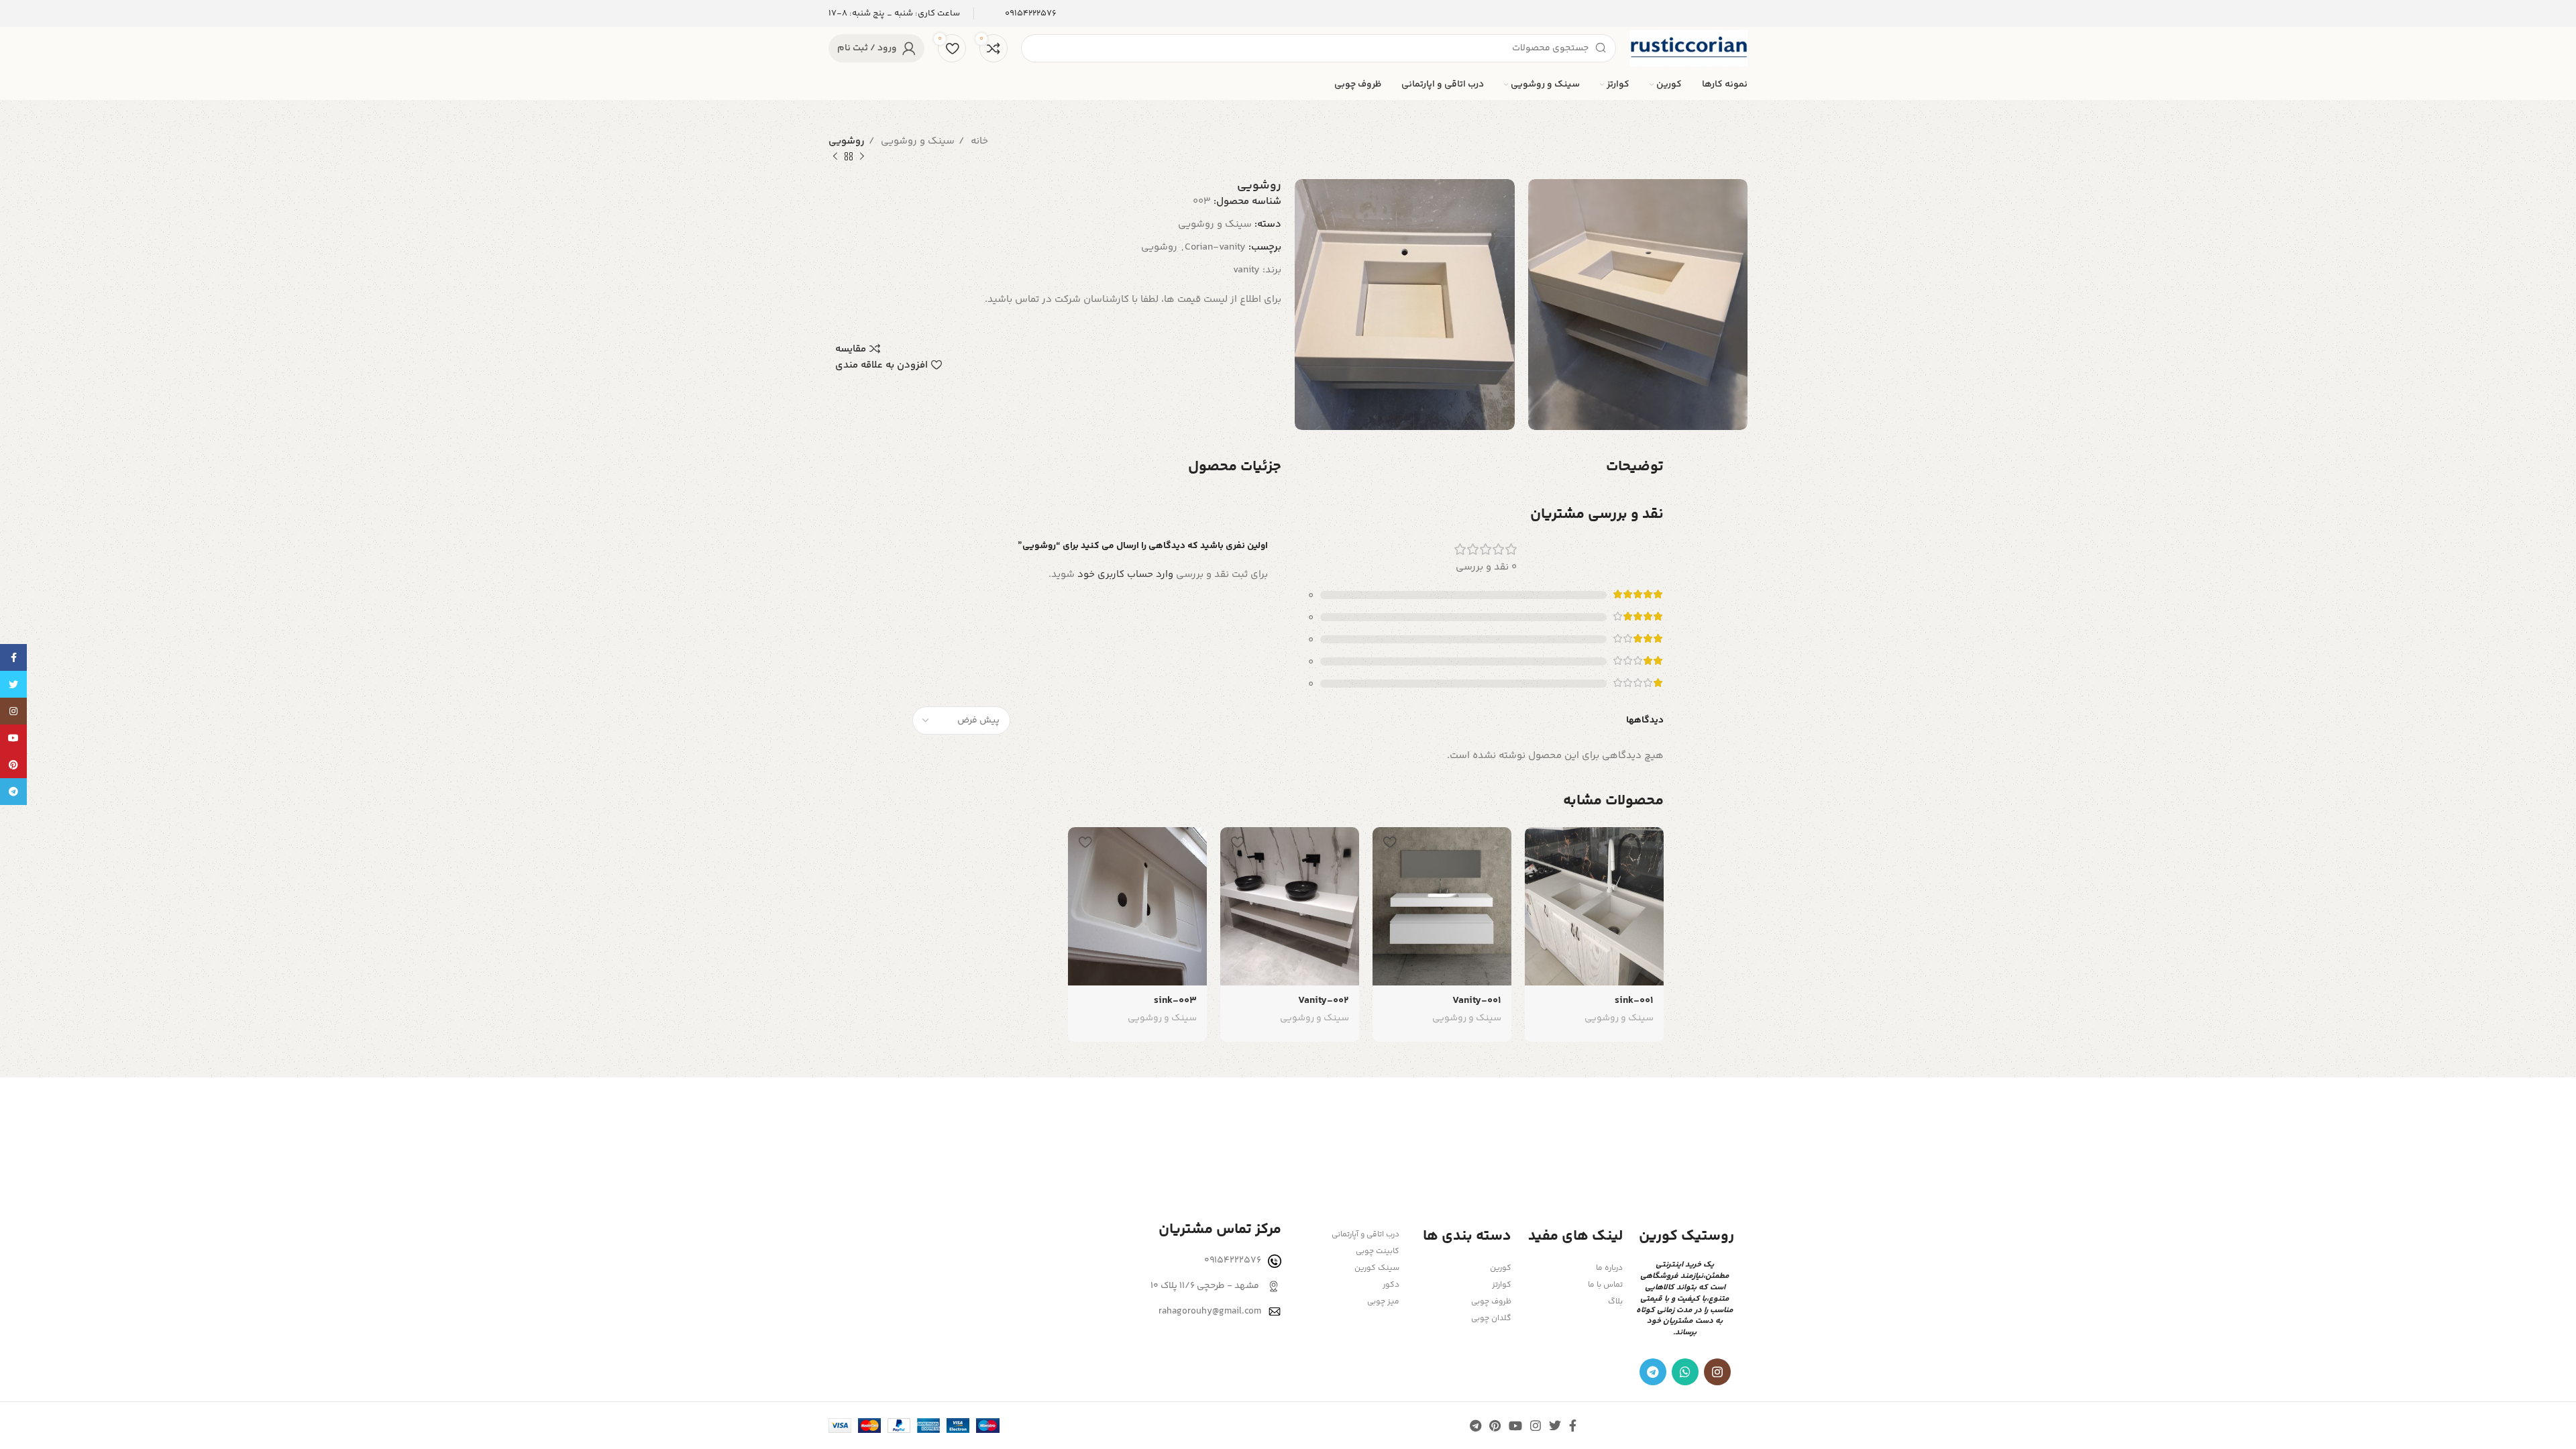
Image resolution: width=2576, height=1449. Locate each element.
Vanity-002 (1324, 1001)
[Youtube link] (1515, 1426)
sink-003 (1175, 1001)
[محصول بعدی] (835, 157)
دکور (1391, 1285)
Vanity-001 (1477, 1001)
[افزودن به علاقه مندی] (1542, 842)
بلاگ (1615, 1302)
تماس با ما (1605, 1285)
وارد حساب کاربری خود (1125, 575)
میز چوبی (1383, 1302)
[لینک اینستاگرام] (1717, 1372)
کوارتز (1501, 1285)
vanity (1246, 270)
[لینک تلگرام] (1653, 1372)
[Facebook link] (1573, 1426)
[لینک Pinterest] (1495, 1426)
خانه (978, 141)
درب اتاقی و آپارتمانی (1365, 1235)
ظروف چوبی (1491, 1302)
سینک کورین (1377, 1268)
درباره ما (1609, 1268)
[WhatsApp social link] (1685, 1372)
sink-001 (1634, 1001)
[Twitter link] (1555, 1426)
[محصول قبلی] (862, 157)
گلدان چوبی (1491, 1319)
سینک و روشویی (916, 141)
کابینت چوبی (1378, 1251)
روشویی (1159, 247)
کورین (1500, 1268)
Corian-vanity (1215, 247)
